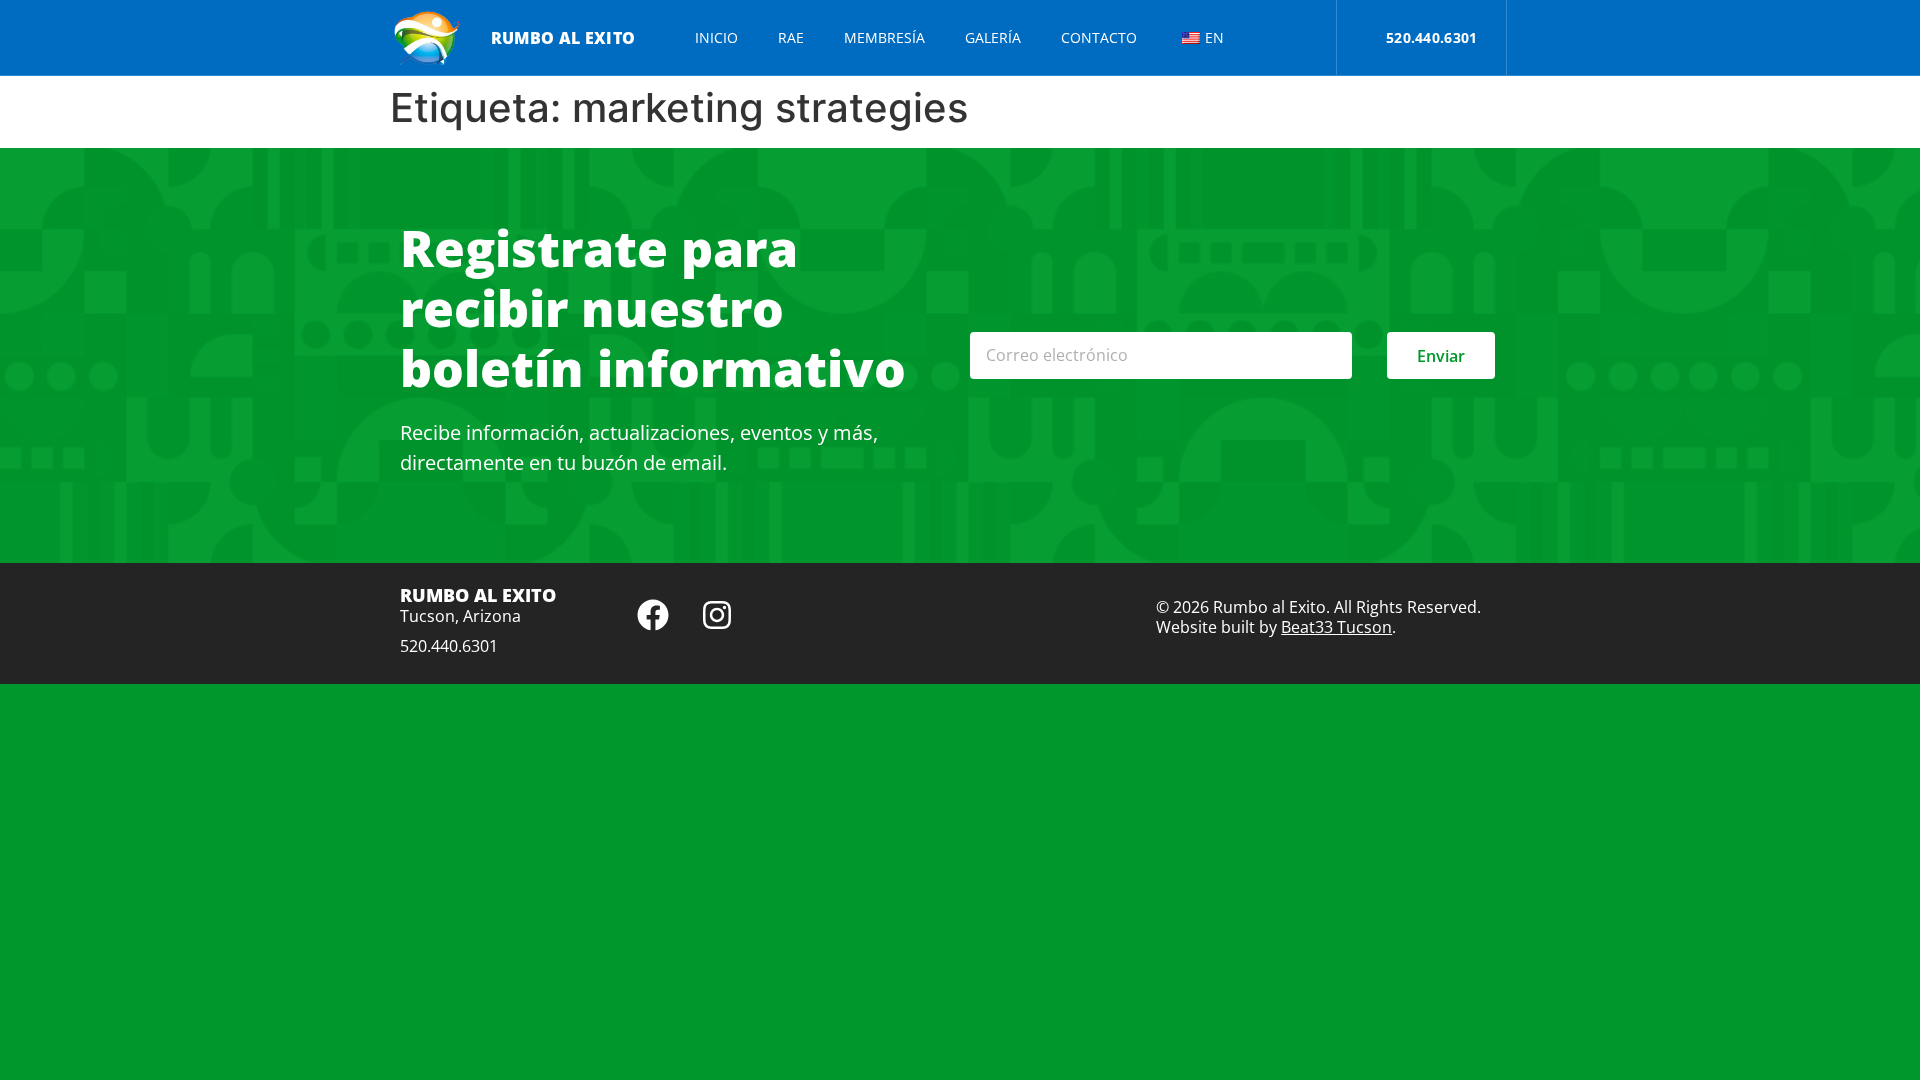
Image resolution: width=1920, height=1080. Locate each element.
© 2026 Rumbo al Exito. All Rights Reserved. (1318, 607)
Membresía (884, 37)
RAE (791, 37)
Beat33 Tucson (1336, 627)
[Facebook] (653, 615)
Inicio (716, 37)
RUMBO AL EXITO (563, 38)
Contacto (1099, 37)
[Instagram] (717, 615)
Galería (993, 37)
